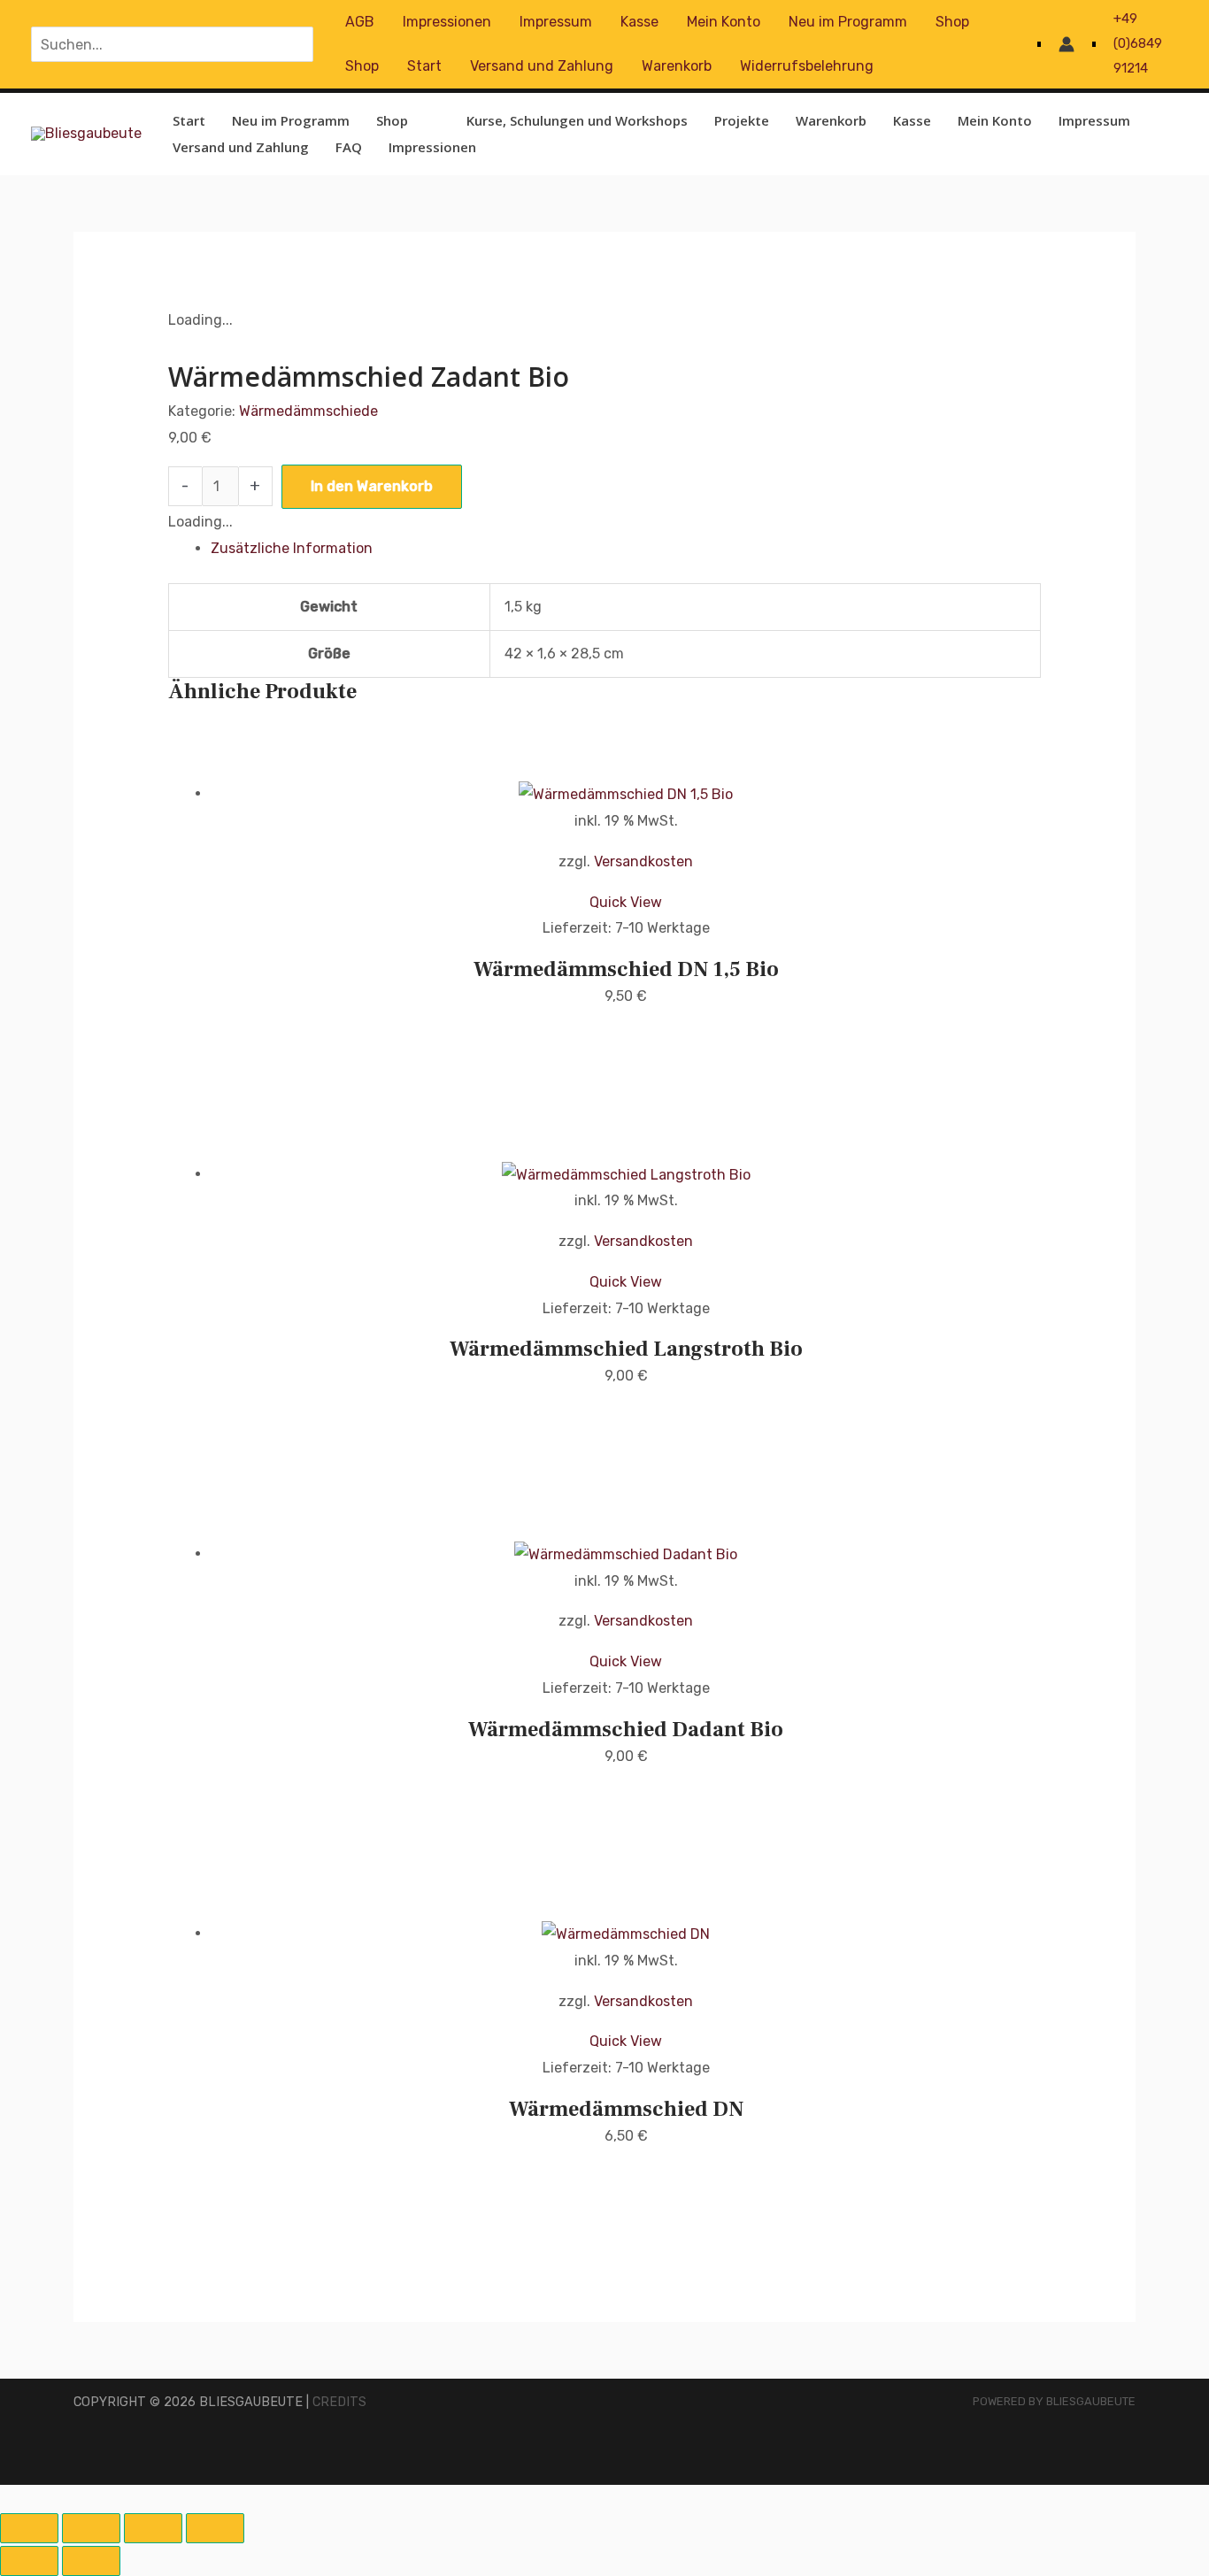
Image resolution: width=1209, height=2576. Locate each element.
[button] (416, 120)
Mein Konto (724, 22)
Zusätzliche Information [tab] (292, 548)
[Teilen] (153, 2528)
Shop (952, 22)
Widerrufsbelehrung (807, 66)
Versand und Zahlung (542, 66)
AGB (360, 22)
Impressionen (447, 22)
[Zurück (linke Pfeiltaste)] (29, 2561)
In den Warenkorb (372, 486)
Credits (339, 2402)
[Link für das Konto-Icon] (1067, 44)
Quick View (626, 902)
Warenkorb (677, 66)
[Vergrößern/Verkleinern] (29, 2528)
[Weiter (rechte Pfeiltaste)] (91, 2561)
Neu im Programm (848, 22)
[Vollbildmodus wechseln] (91, 2528)
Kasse (639, 22)
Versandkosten (643, 861)
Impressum (556, 22)
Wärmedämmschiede (308, 411)
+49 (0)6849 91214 (1138, 43)
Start (424, 66)
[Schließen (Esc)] (215, 2528)
